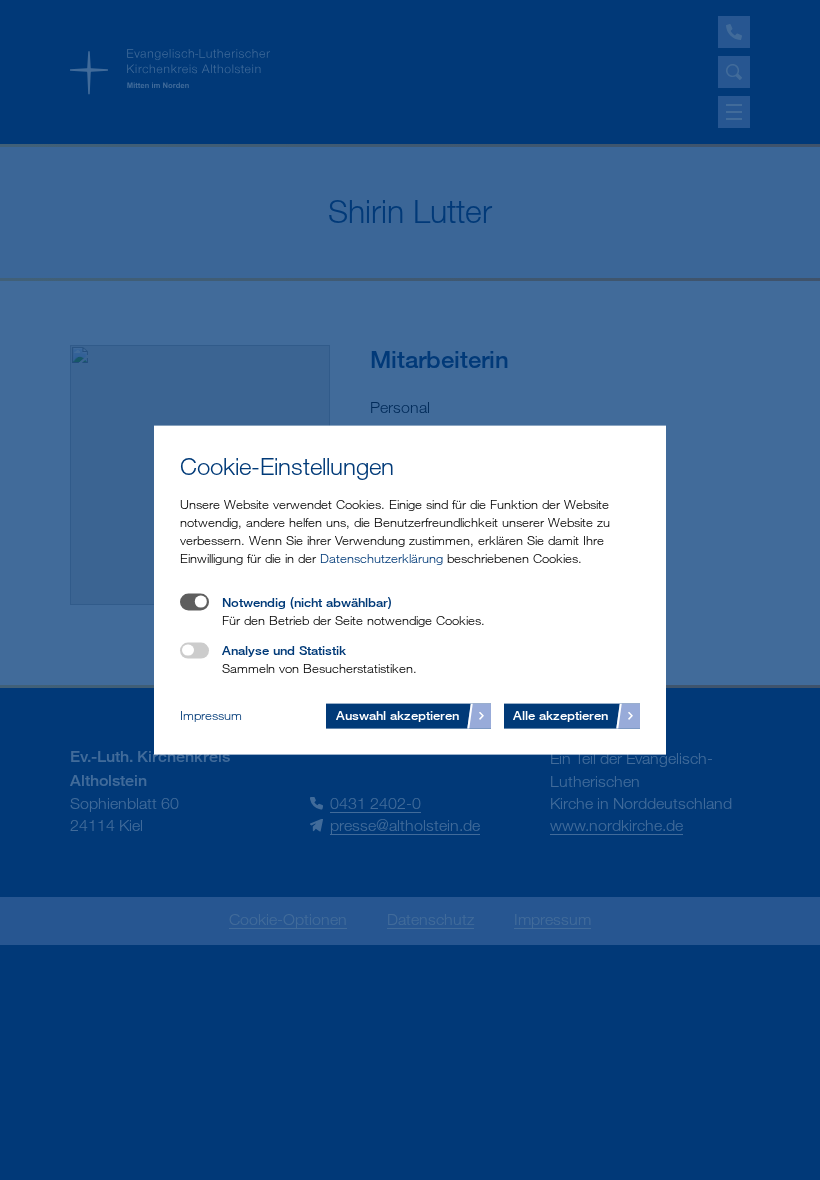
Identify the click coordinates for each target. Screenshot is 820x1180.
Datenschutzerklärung (381, 558)
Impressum (211, 715)
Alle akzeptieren (560, 714)
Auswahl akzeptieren (397, 714)
